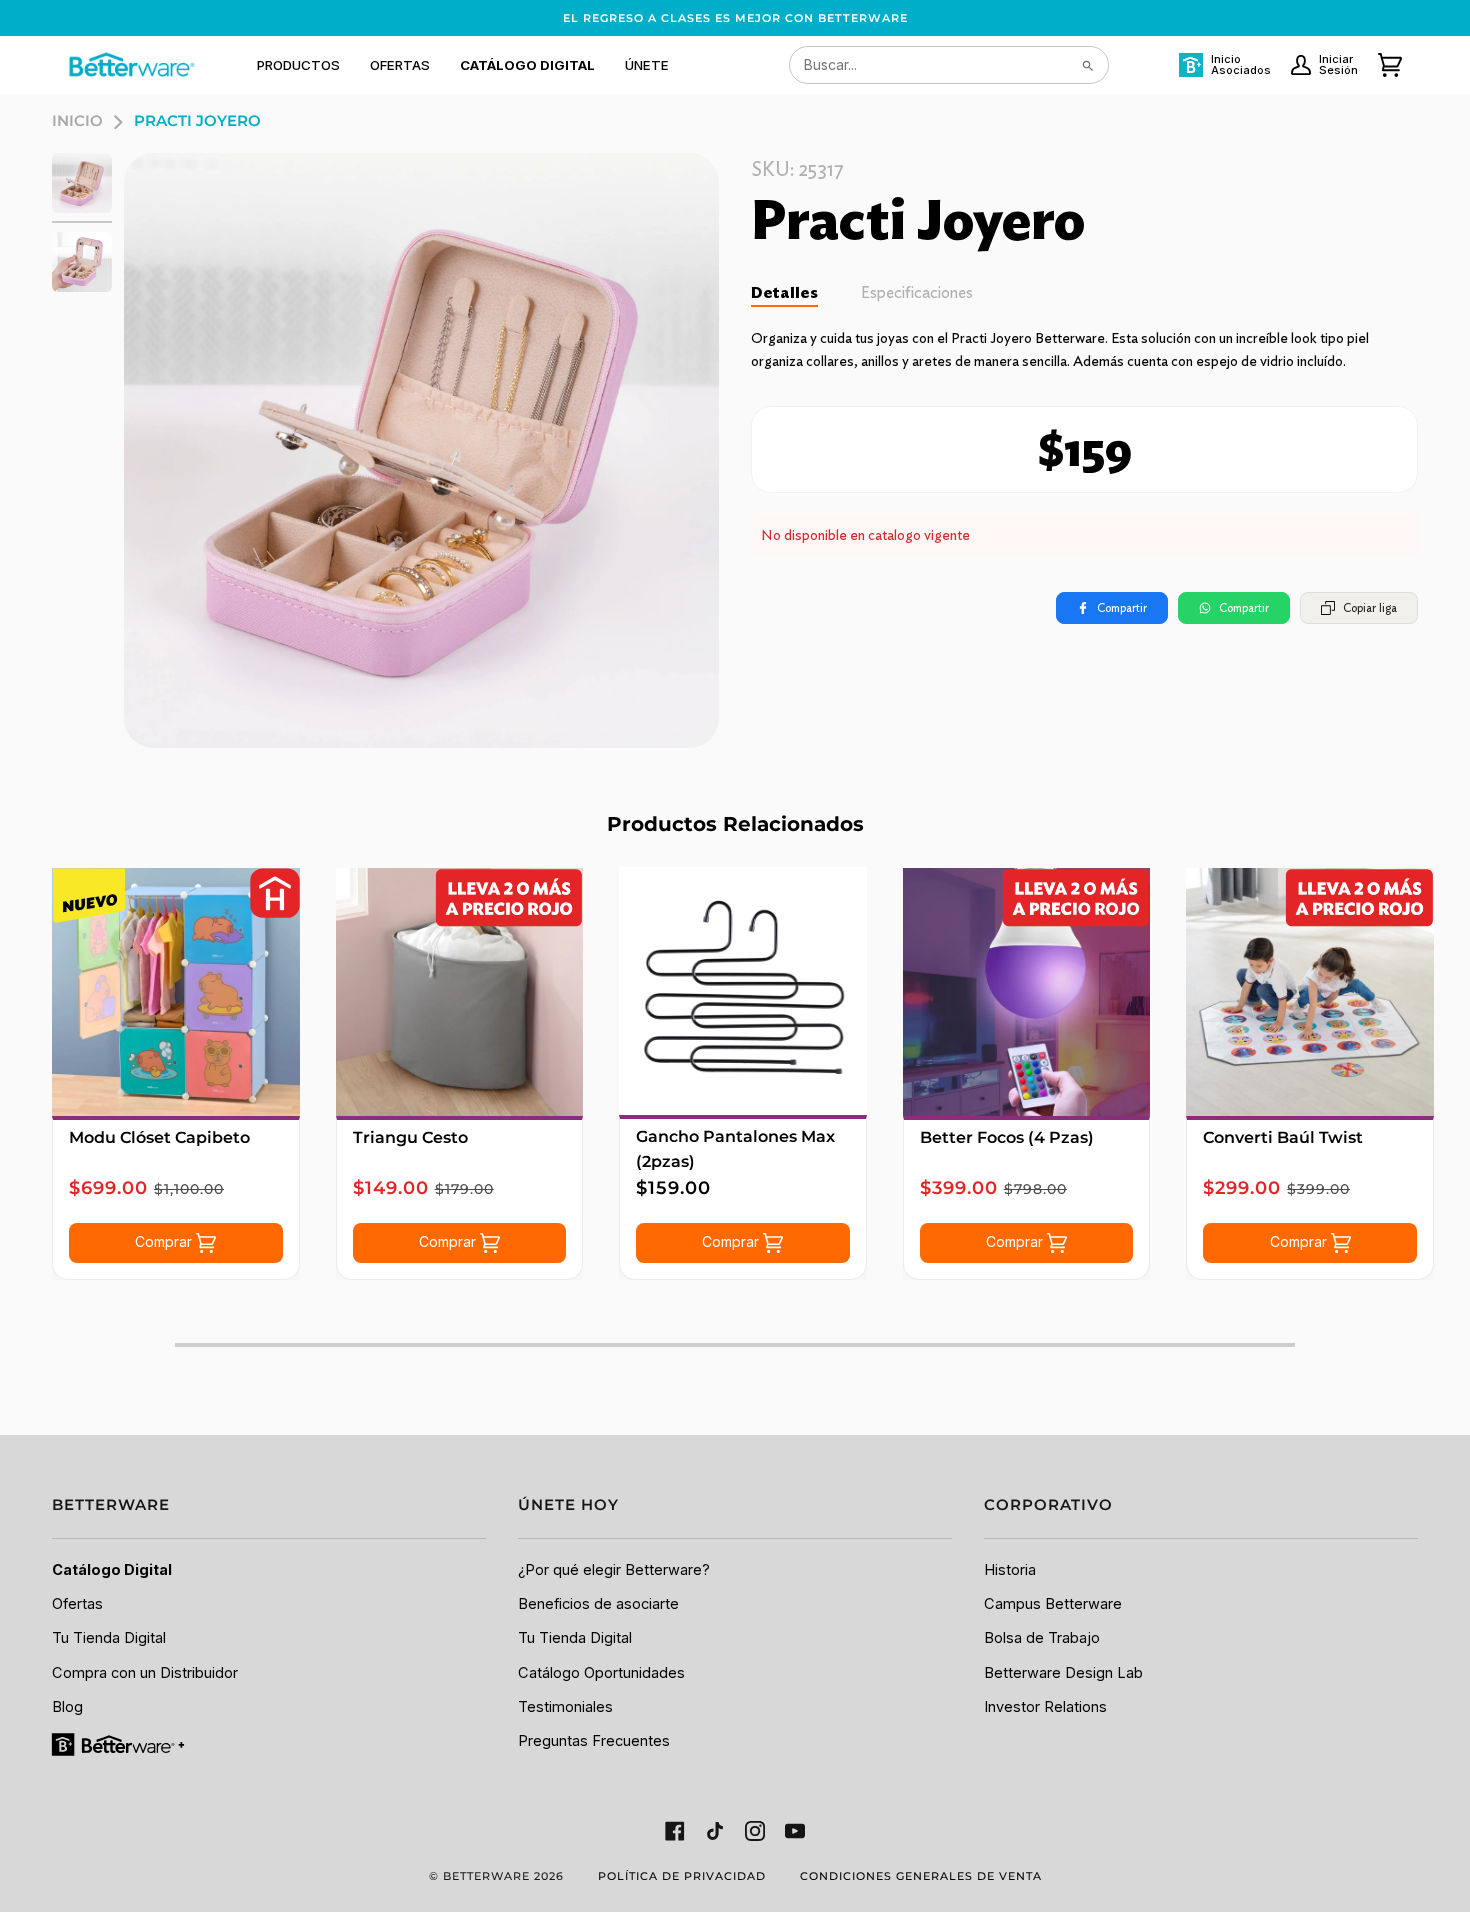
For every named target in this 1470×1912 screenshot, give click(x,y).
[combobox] (949, 65)
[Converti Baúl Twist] (1310, 992)
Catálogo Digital (112, 1570)
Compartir (1122, 607)
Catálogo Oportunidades (601, 1673)
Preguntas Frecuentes (594, 1741)
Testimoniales (565, 1707)
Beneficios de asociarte (598, 1604)
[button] (298, 65)
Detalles (784, 292)
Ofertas (77, 1604)
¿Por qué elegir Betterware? (614, 1570)
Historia (1010, 1570)
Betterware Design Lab (1063, 1673)
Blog (67, 1707)
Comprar (165, 1241)
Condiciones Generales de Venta (921, 1876)
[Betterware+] (119, 1744)
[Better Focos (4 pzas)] (1027, 992)
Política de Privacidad (682, 1876)
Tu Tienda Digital (109, 1638)
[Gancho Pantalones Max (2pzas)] (743, 991)
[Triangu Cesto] (460, 992)
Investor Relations (1045, 1707)
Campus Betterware (1053, 1604)
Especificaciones (917, 292)
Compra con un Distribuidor (145, 1673)
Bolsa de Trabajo (1042, 1638)
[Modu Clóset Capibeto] (176, 992)
